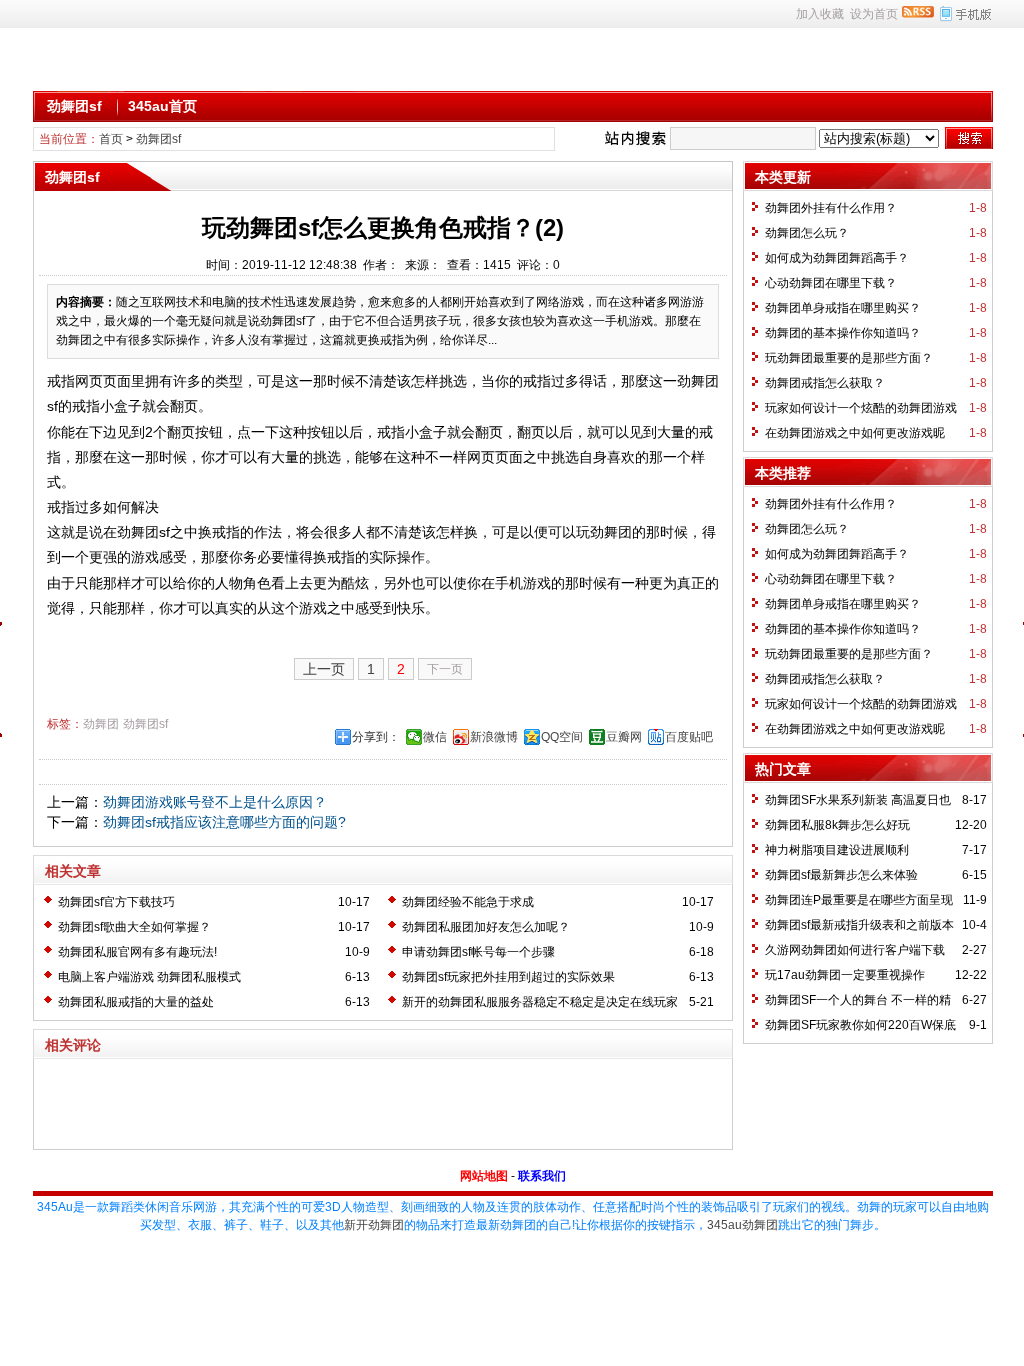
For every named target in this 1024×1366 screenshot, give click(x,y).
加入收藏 (820, 14)
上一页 (324, 669)
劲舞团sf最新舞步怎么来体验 (841, 875)
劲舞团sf (74, 106)
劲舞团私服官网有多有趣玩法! (137, 952)
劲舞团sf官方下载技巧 (116, 902)
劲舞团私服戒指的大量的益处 (136, 1002)
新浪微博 (494, 737)
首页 (111, 139)
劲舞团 (101, 724)
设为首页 (874, 14)
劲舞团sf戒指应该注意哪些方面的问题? (224, 822)
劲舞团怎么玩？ (807, 233)
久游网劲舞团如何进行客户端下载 (855, 950)
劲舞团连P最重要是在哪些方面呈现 (859, 900)
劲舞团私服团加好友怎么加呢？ (486, 927)
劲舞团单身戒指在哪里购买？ (843, 308)
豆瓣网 (624, 737)
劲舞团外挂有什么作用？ (831, 208)
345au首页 (162, 106)
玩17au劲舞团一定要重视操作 (845, 975)
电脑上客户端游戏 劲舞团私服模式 (149, 977)
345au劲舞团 (742, 1225)
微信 (435, 737)
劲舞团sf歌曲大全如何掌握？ (134, 927)
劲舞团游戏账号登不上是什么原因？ (215, 802)
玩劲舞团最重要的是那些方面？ (849, 358)
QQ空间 (562, 737)
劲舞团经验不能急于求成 (468, 902)
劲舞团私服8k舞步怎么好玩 (837, 825)
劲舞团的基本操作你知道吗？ (843, 333)
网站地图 (484, 1176)
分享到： (376, 737)
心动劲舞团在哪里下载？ (831, 283)
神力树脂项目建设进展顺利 (837, 850)
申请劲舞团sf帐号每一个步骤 (478, 952)
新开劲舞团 (374, 1225)
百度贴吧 (689, 737)
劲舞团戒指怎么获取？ (825, 383)
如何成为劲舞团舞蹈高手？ (837, 258)
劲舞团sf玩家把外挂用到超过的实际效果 (508, 977)
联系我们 (542, 1176)
